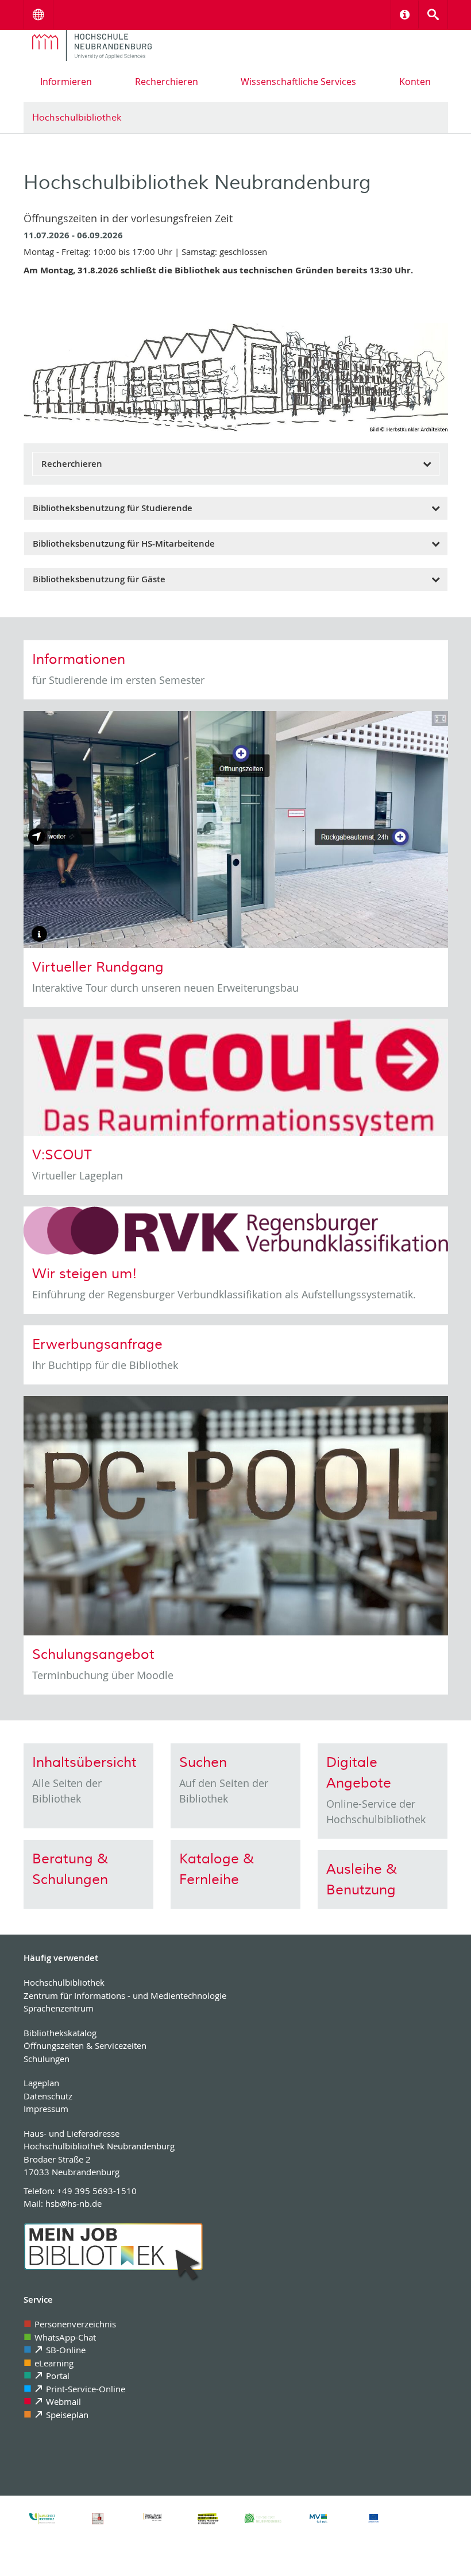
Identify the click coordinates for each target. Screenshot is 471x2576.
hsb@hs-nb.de (74, 2203)
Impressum (46, 2109)
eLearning (54, 2363)
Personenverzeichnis (75, 2324)
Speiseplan (67, 2415)
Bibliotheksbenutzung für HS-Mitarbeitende (124, 544)
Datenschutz (48, 2096)
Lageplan (41, 2083)
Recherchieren (167, 82)
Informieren (66, 82)
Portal (58, 2376)
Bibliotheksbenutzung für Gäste (99, 579)
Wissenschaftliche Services (298, 82)
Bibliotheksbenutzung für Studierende (113, 508)
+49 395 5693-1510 (97, 2191)
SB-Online (66, 2350)
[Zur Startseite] (92, 45)
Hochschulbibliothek (77, 118)
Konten (415, 82)
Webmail (63, 2401)
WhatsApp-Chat (65, 2337)
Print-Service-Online (86, 2389)
